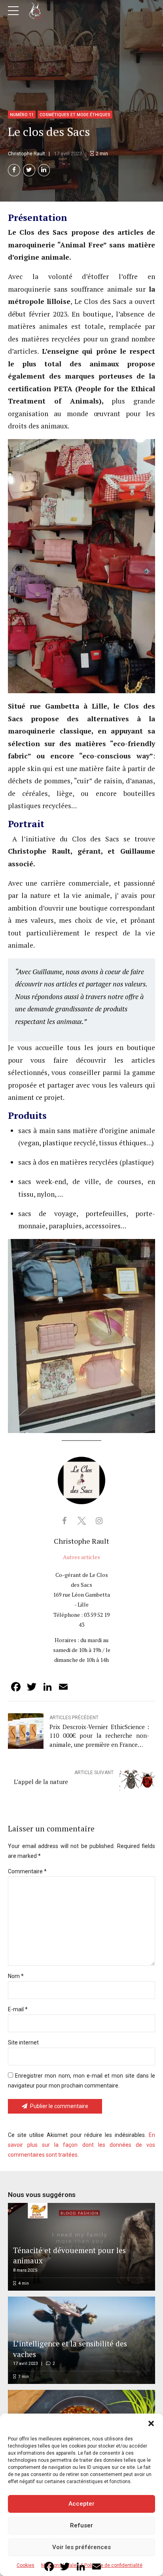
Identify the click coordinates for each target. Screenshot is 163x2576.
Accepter (81, 2504)
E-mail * (18, 2009)
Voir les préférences (81, 2547)
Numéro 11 (22, 115)
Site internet (23, 2042)
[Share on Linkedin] (44, 170)
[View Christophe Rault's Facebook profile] (64, 1521)
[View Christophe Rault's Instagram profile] (99, 1521)
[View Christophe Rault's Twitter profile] (81, 1521)
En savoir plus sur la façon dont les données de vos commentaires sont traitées (81, 2145)
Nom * (16, 1976)
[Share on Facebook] (14, 170)
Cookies (26, 2565)
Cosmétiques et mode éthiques (75, 115)
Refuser (81, 2525)
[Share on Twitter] (29, 170)
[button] (151, 2423)
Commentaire (27, 1871)
